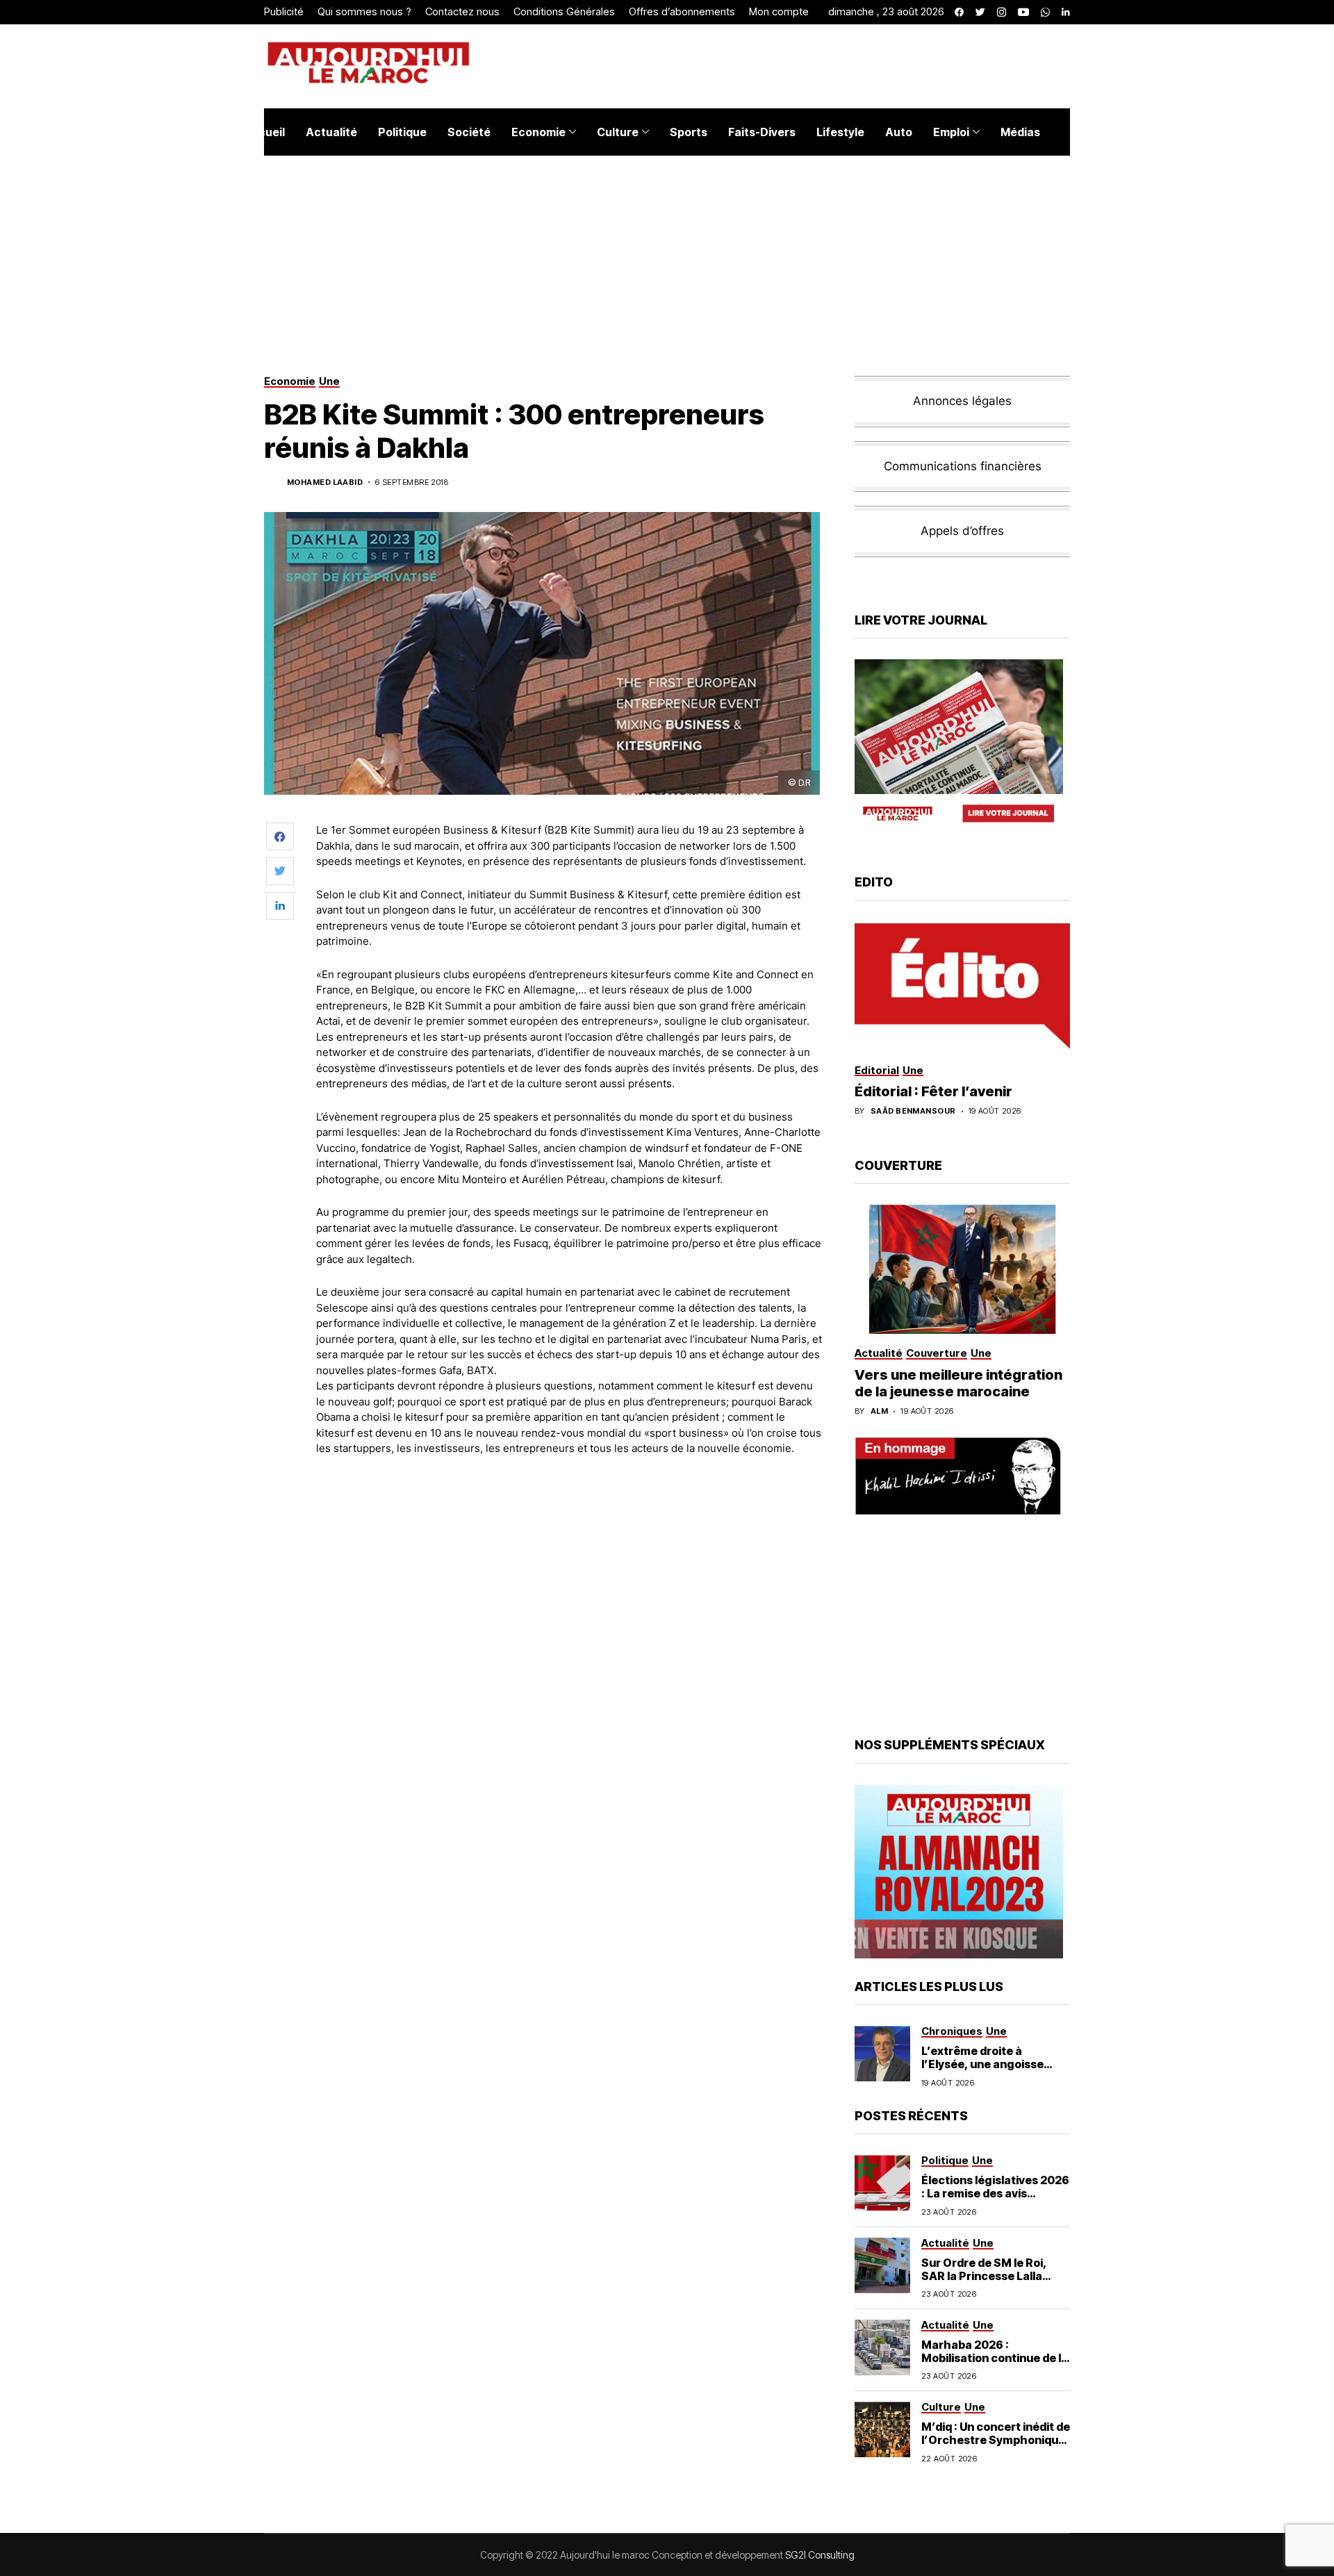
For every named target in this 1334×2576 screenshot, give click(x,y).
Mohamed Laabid (325, 482)
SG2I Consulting (820, 2555)
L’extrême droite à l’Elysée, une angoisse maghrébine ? (982, 2064)
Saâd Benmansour (913, 1111)
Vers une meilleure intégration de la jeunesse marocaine (958, 1383)
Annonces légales (962, 401)
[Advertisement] (569, 1538)
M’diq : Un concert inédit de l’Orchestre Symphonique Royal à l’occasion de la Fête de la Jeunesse (996, 2447)
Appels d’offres (962, 531)
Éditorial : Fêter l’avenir (933, 1091)
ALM (879, 1411)
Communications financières (963, 466)
